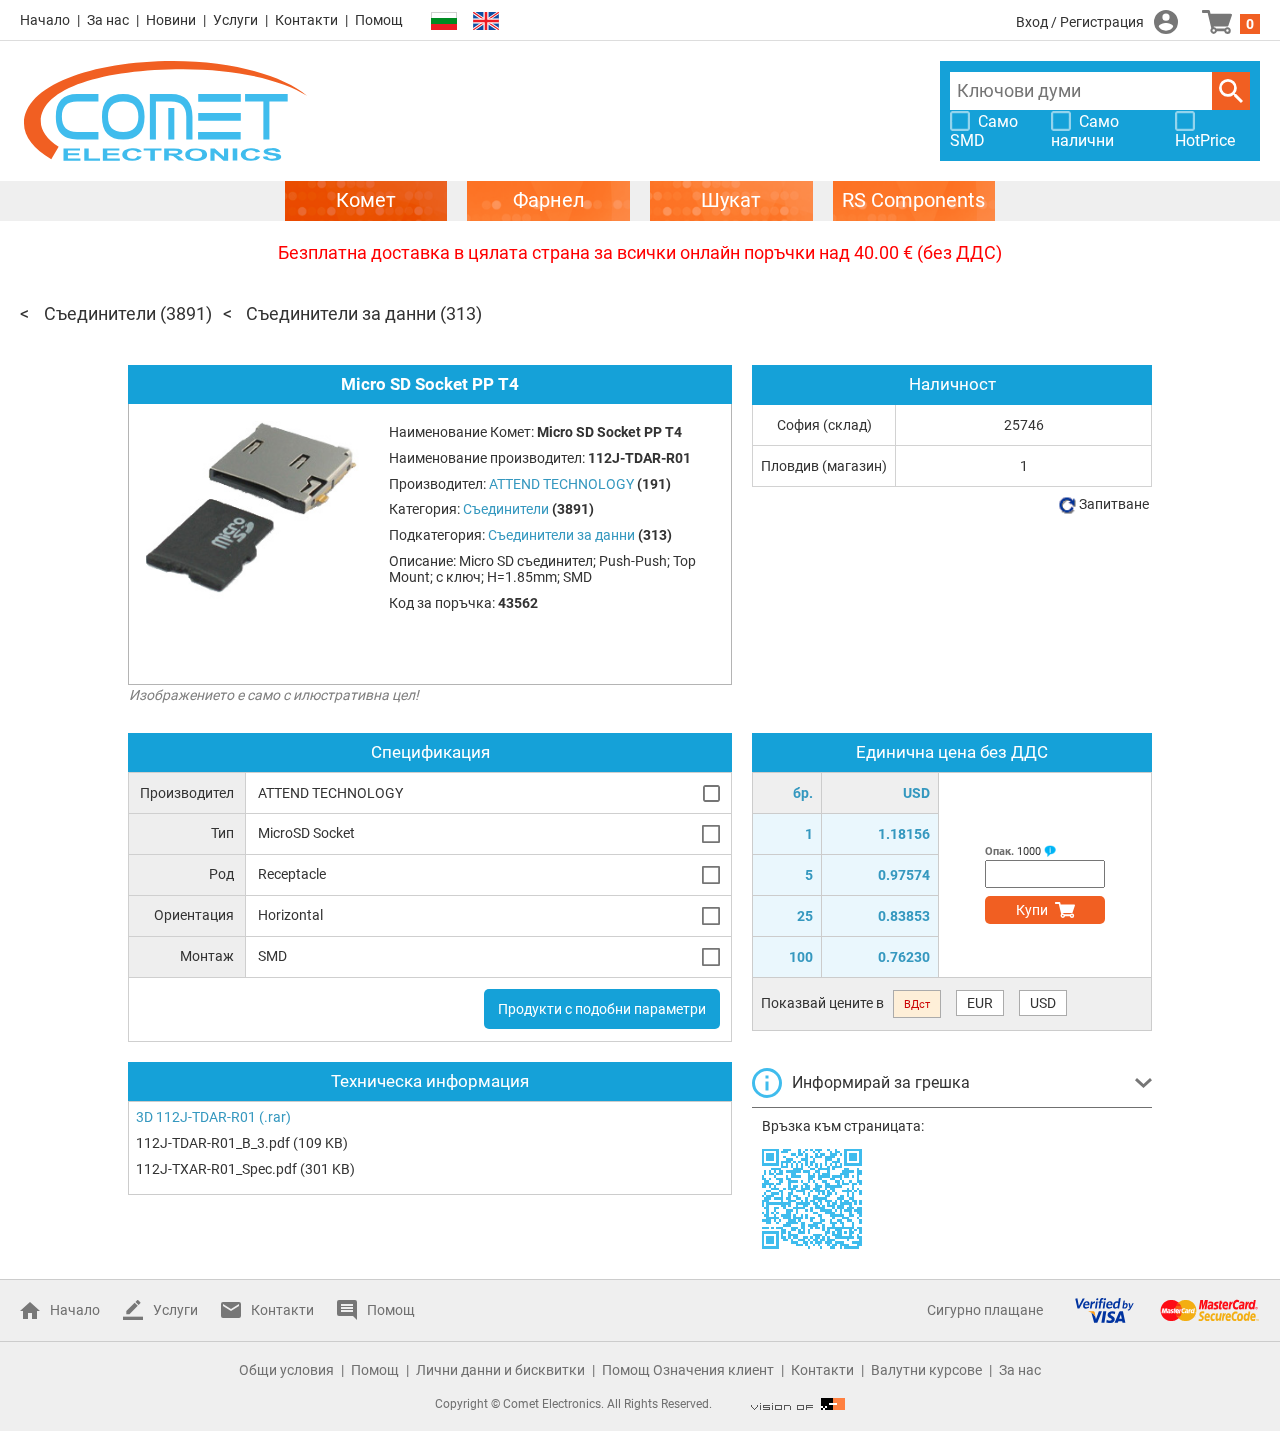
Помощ (379, 20)
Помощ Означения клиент (688, 1370)
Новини (171, 20)
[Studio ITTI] (798, 1404)
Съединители (100, 313)
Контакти (306, 20)
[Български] (444, 21)
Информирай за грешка (881, 1082)
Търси (1231, 91)
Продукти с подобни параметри (602, 1009)
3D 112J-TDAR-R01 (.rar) (213, 1117)
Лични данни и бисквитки (500, 1370)
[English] (486, 21)
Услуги (235, 20)
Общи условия (286, 1370)
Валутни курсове (926, 1370)
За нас (108, 20)
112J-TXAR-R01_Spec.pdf (216, 1169)
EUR (980, 1003)
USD (1043, 1003)
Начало (45, 20)
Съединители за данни (341, 313)
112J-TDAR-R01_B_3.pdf (213, 1143)
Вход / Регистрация (1080, 22)
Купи (1032, 910)
